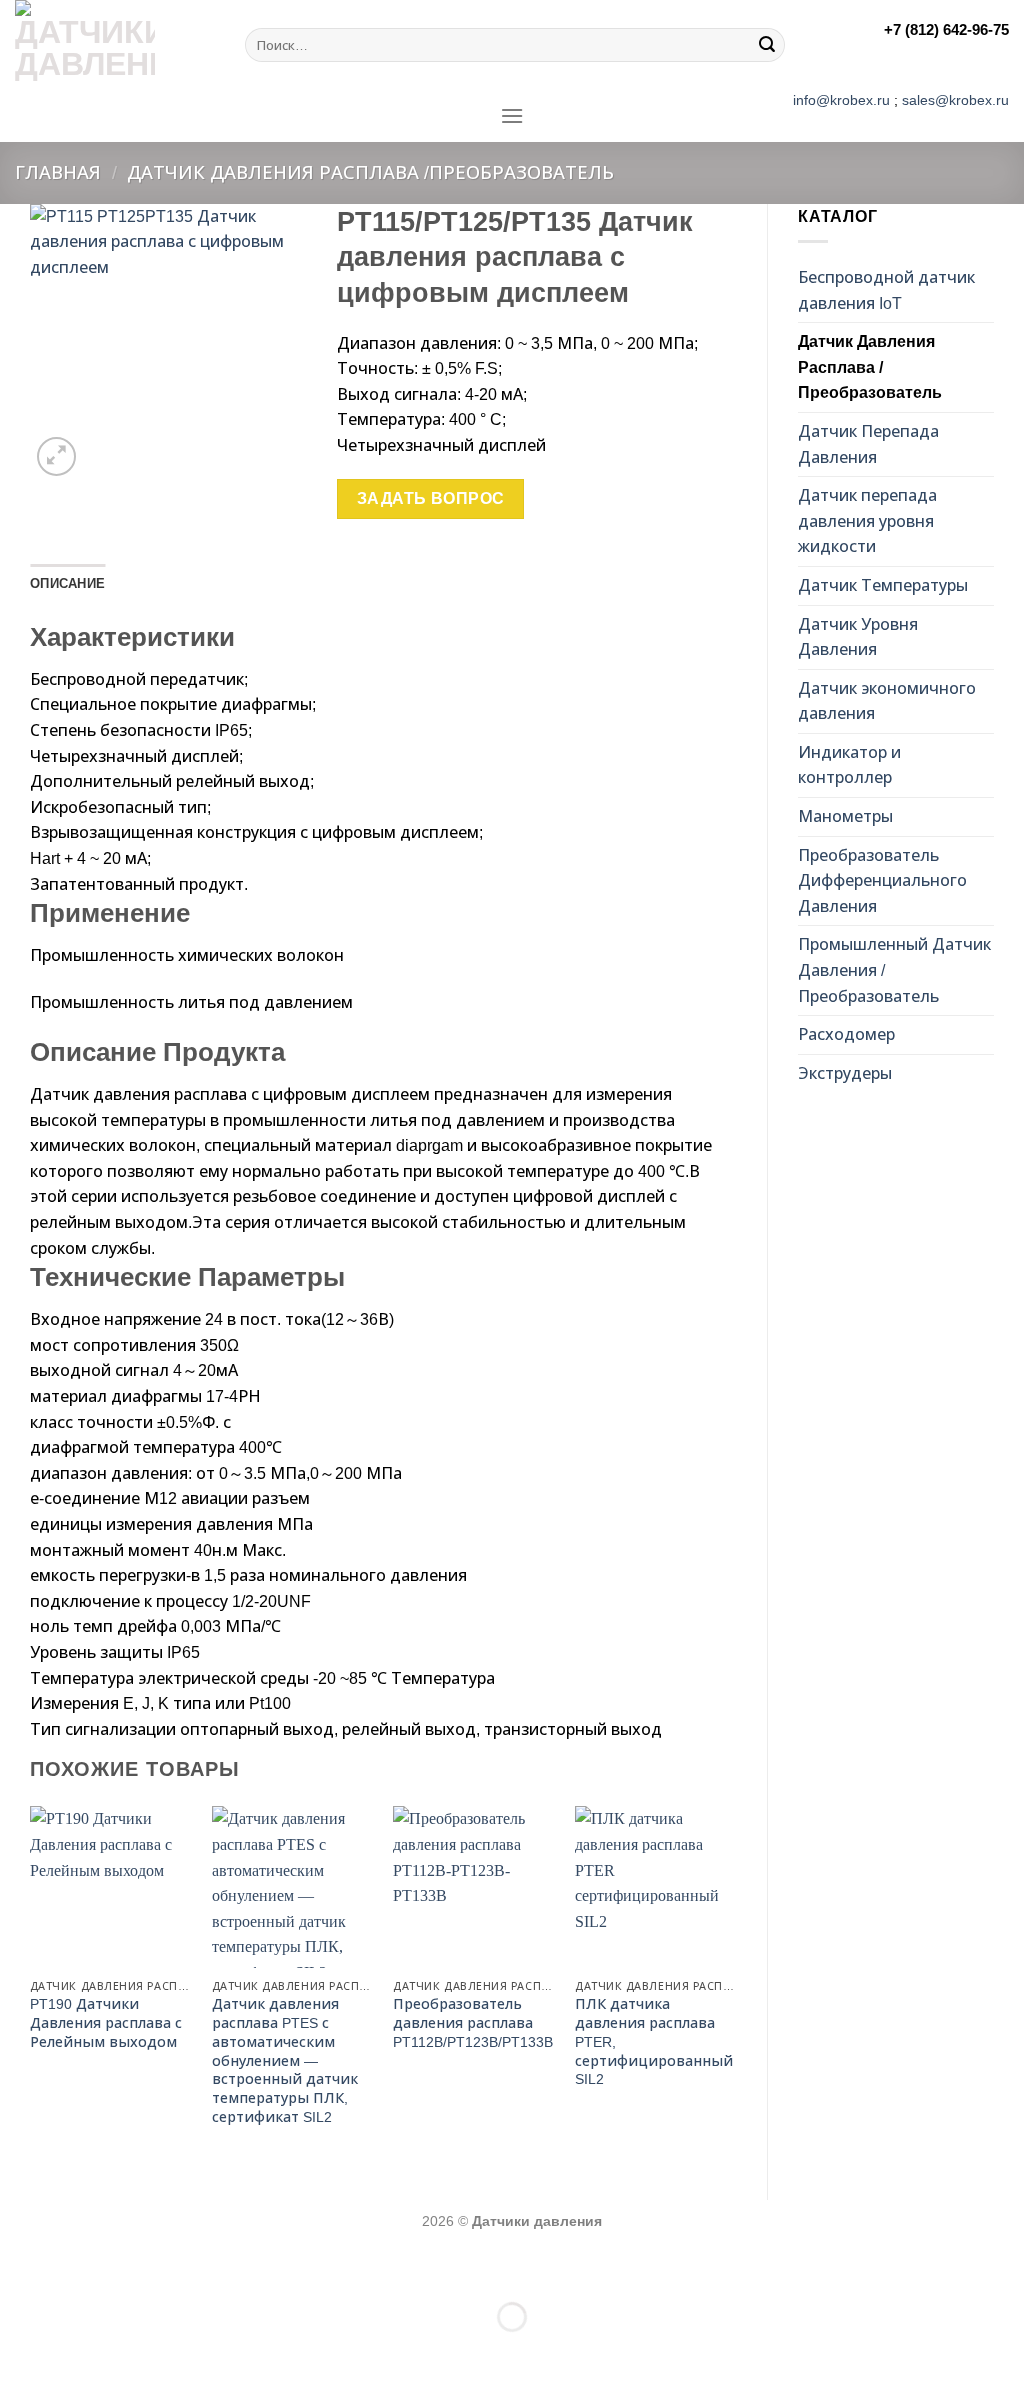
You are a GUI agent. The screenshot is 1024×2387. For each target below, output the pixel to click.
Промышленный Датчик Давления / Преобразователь (894, 970)
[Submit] (767, 45)
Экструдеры (845, 1073)
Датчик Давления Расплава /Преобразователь (370, 172)
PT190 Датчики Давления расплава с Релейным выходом (106, 2022)
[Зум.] (56, 456)
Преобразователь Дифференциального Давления (882, 881)
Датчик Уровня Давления (858, 637)
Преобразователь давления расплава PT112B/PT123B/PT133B (473, 2022)
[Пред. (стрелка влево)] (19, 2351)
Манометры (845, 816)
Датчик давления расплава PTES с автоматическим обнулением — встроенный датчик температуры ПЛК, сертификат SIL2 (285, 2060)
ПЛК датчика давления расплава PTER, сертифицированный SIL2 (654, 2041)
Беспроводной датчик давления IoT (886, 290)
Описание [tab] (67, 583)
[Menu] (512, 115)
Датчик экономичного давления (887, 701)
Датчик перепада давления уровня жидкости (867, 521)
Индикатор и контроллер (849, 765)
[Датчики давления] (115, 45)
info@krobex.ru (841, 100)
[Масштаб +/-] (78, 2267)
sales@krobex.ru (955, 100)
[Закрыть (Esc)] (19, 2267)
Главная (58, 172)
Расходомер (846, 1034)
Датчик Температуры (883, 585)
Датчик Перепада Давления (868, 444)
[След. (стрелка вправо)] (78, 2351)
